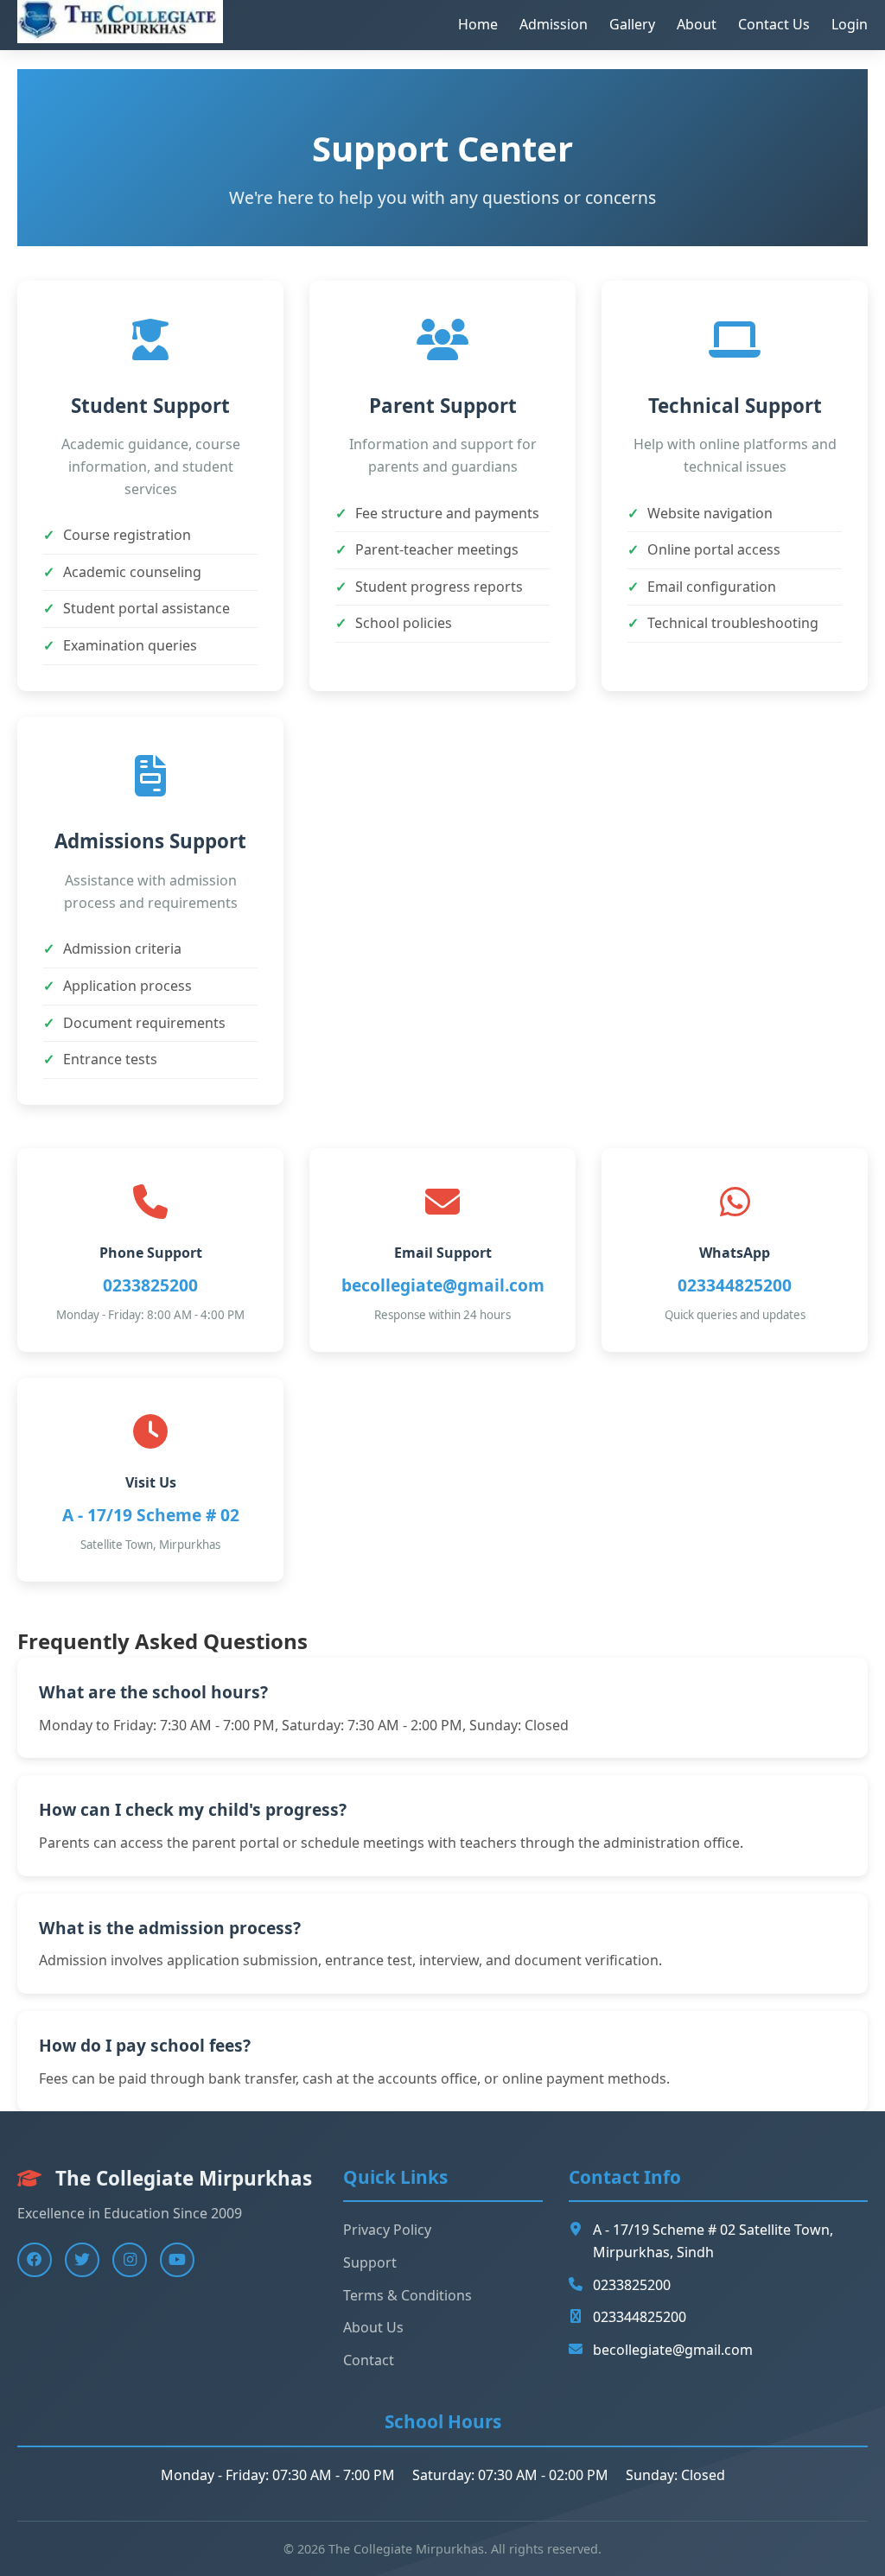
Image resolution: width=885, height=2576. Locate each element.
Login (850, 24)
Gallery (632, 24)
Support (370, 2262)
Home (478, 24)
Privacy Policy (387, 2230)
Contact (369, 2360)
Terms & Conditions (407, 2295)
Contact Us (774, 24)
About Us (373, 2327)
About (697, 24)
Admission (554, 24)
